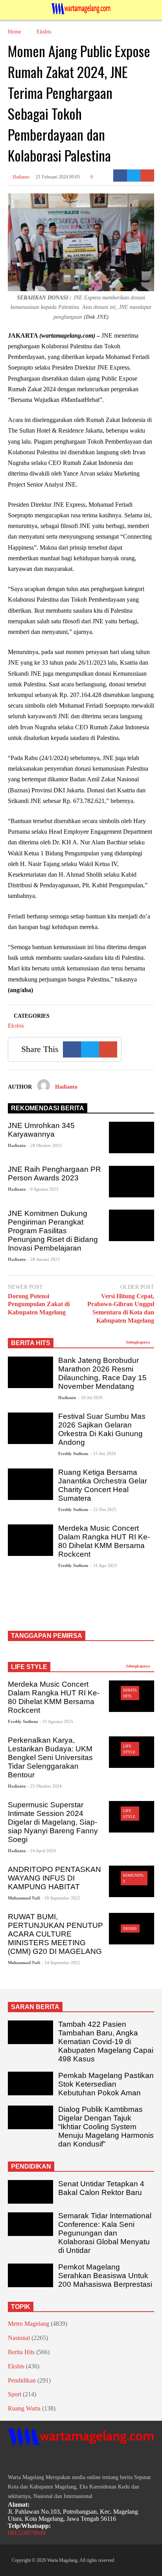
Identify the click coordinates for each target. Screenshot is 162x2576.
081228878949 (27, 2533)
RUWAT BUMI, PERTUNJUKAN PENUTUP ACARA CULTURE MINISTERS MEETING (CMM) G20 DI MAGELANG (55, 1934)
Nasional (19, 2338)
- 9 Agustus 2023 (43, 1189)
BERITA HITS (31, 1343)
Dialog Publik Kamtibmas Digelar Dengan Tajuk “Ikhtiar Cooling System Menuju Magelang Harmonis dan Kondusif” (106, 2127)
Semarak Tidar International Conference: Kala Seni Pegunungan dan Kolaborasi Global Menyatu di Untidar (105, 2233)
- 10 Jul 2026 (90, 1398)
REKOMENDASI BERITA (48, 1108)
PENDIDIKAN (31, 2166)
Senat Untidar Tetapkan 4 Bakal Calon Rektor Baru (101, 2188)
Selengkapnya (138, 1342)
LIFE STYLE (29, 1667)
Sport (15, 2394)
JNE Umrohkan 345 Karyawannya (41, 1130)
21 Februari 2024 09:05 (58, 177)
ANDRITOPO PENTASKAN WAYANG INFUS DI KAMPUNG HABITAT (54, 1878)
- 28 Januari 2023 (44, 1259)
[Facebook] (120, 176)
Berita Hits (21, 2352)
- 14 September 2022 (61, 1963)
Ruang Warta (24, 2408)
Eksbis (16, 1026)
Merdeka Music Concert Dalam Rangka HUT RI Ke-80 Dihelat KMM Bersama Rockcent (104, 1541)
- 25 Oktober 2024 (45, 1786)
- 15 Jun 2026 (103, 1453)
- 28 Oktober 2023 (45, 1145)
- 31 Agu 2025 (104, 1565)
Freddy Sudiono (73, 1453)
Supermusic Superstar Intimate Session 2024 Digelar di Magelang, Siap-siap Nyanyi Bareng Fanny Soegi (53, 1822)
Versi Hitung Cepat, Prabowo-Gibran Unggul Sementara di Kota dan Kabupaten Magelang (121, 1308)
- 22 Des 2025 (103, 1509)
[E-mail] (147, 176)
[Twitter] (134, 176)
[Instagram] (25, 2460)
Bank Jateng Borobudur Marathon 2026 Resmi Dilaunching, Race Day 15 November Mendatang (102, 1373)
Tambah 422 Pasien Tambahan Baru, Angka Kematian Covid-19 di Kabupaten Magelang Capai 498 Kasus (106, 2042)
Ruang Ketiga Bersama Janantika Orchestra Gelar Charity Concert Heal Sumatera (103, 1485)
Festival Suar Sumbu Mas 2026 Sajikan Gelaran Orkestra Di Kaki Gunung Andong (102, 1429)
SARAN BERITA (35, 2007)
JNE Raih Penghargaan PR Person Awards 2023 (54, 1174)
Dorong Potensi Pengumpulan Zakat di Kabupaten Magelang (39, 1304)
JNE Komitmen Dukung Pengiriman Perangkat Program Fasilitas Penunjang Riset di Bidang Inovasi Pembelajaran (53, 1231)
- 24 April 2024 (42, 1851)
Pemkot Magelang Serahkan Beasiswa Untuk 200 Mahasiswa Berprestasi (105, 2276)
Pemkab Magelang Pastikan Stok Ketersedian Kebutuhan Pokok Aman (106, 2084)
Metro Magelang (29, 2324)
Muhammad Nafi (24, 1898)
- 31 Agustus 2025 (56, 1721)
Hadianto (20, 177)
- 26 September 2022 (61, 1898)
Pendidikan (22, 2380)
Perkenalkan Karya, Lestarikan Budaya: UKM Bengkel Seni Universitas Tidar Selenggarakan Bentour (50, 1757)
